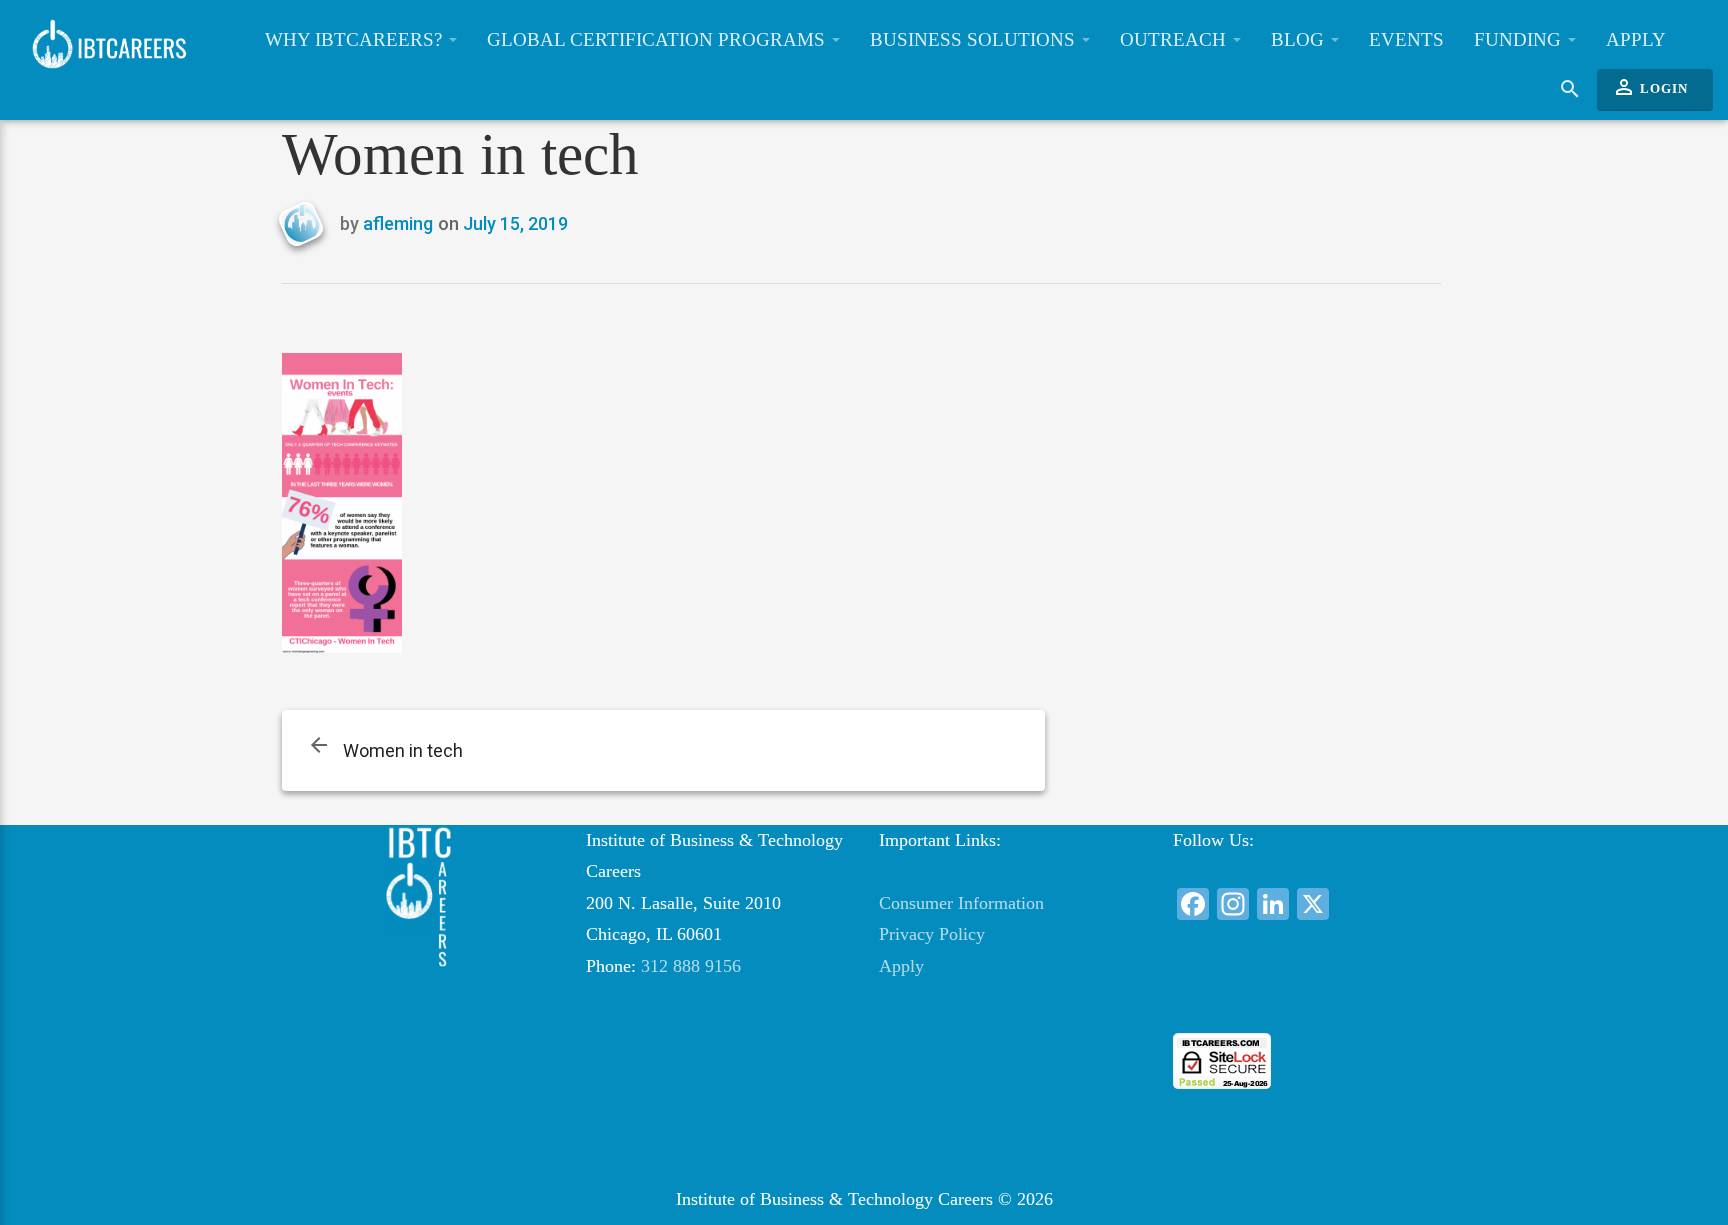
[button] (1304, 996)
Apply (1636, 39)
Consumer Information (961, 903)
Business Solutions (975, 39)
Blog (1300, 39)
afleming (398, 223)
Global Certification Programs (658, 39)
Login (1650, 87)
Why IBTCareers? (356, 39)
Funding (1520, 39)
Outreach (1175, 39)
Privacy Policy (932, 934)
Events (1406, 39)
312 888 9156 (691, 966)
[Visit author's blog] (308, 225)
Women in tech (403, 750)
